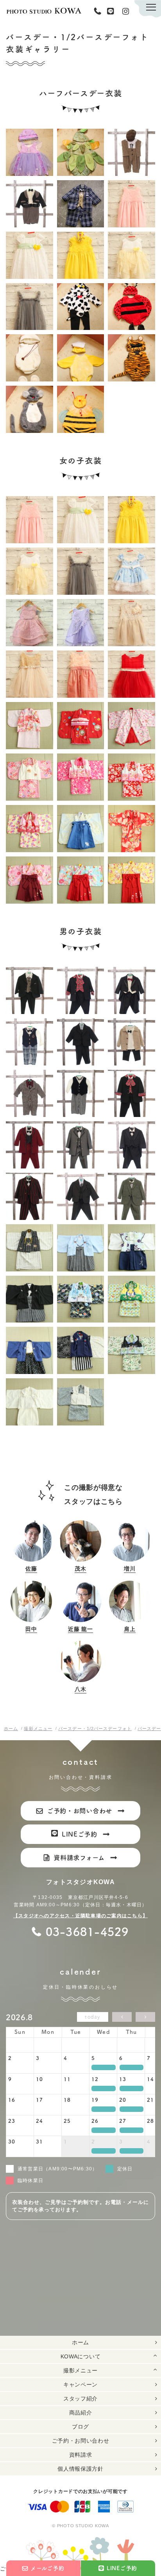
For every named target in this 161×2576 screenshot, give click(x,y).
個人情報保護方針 (80, 2469)
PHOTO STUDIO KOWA (44, 11)
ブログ (80, 2427)
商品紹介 (81, 2413)
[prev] (122, 2017)
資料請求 (81, 2455)
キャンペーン (80, 2385)
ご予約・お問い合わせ (81, 2441)
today (93, 2017)
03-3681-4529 (99, 11)
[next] (145, 2017)
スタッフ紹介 (80, 2399)
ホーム (80, 2342)
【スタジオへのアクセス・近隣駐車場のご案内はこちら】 (80, 1916)
